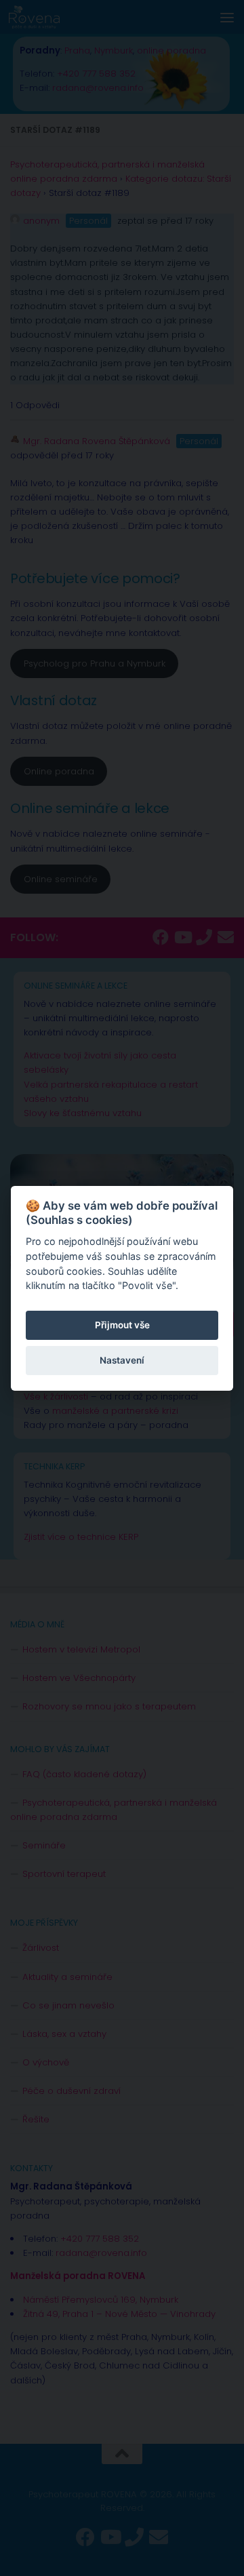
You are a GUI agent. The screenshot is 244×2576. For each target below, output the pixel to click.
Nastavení (122, 1360)
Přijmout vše (122, 1325)
